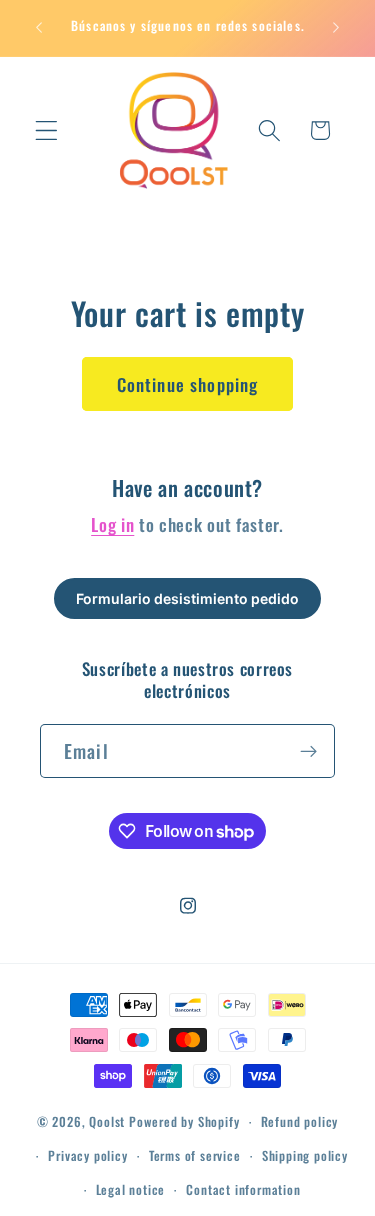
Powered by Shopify (184, 1121)
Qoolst (107, 1121)
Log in (112, 524)
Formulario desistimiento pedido (187, 598)
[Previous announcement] (39, 28)
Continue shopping (188, 384)
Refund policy (299, 1121)
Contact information (243, 1189)
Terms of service (195, 1155)
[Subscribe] (308, 751)
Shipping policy (305, 1155)
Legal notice (131, 1189)
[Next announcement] (336, 28)
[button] (46, 130)
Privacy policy (87, 1155)
